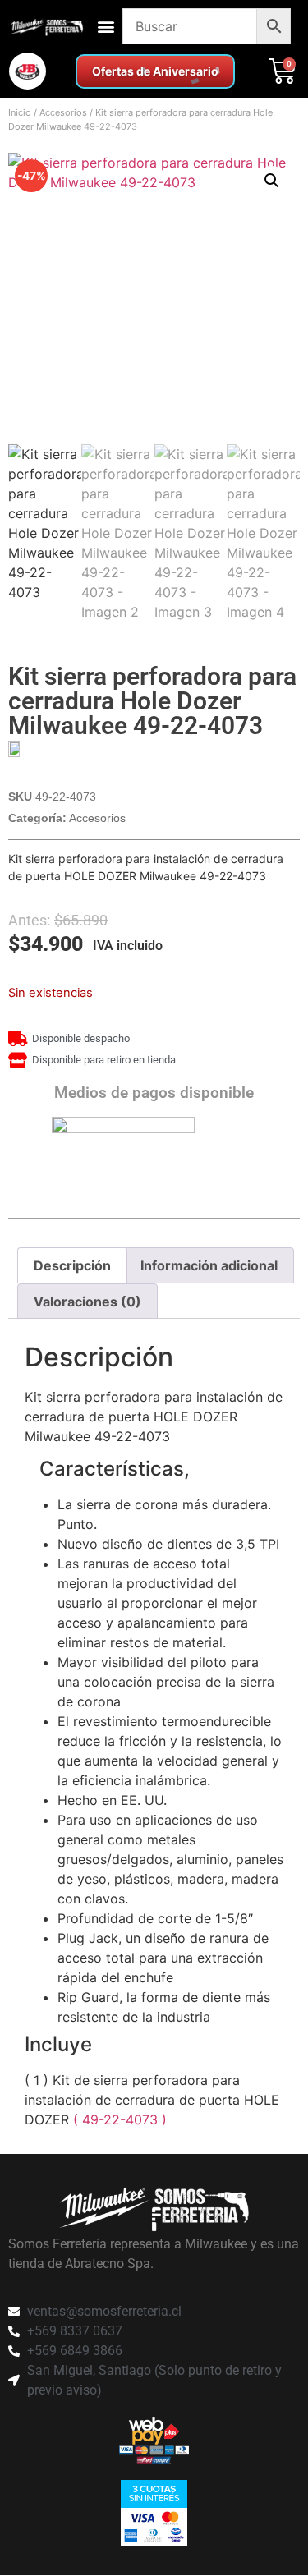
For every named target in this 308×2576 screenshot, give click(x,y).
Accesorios (63, 112)
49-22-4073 (122, 2119)
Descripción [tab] (72, 1265)
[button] (106, 27)
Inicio (20, 112)
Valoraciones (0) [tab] (87, 1302)
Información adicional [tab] (209, 1265)
